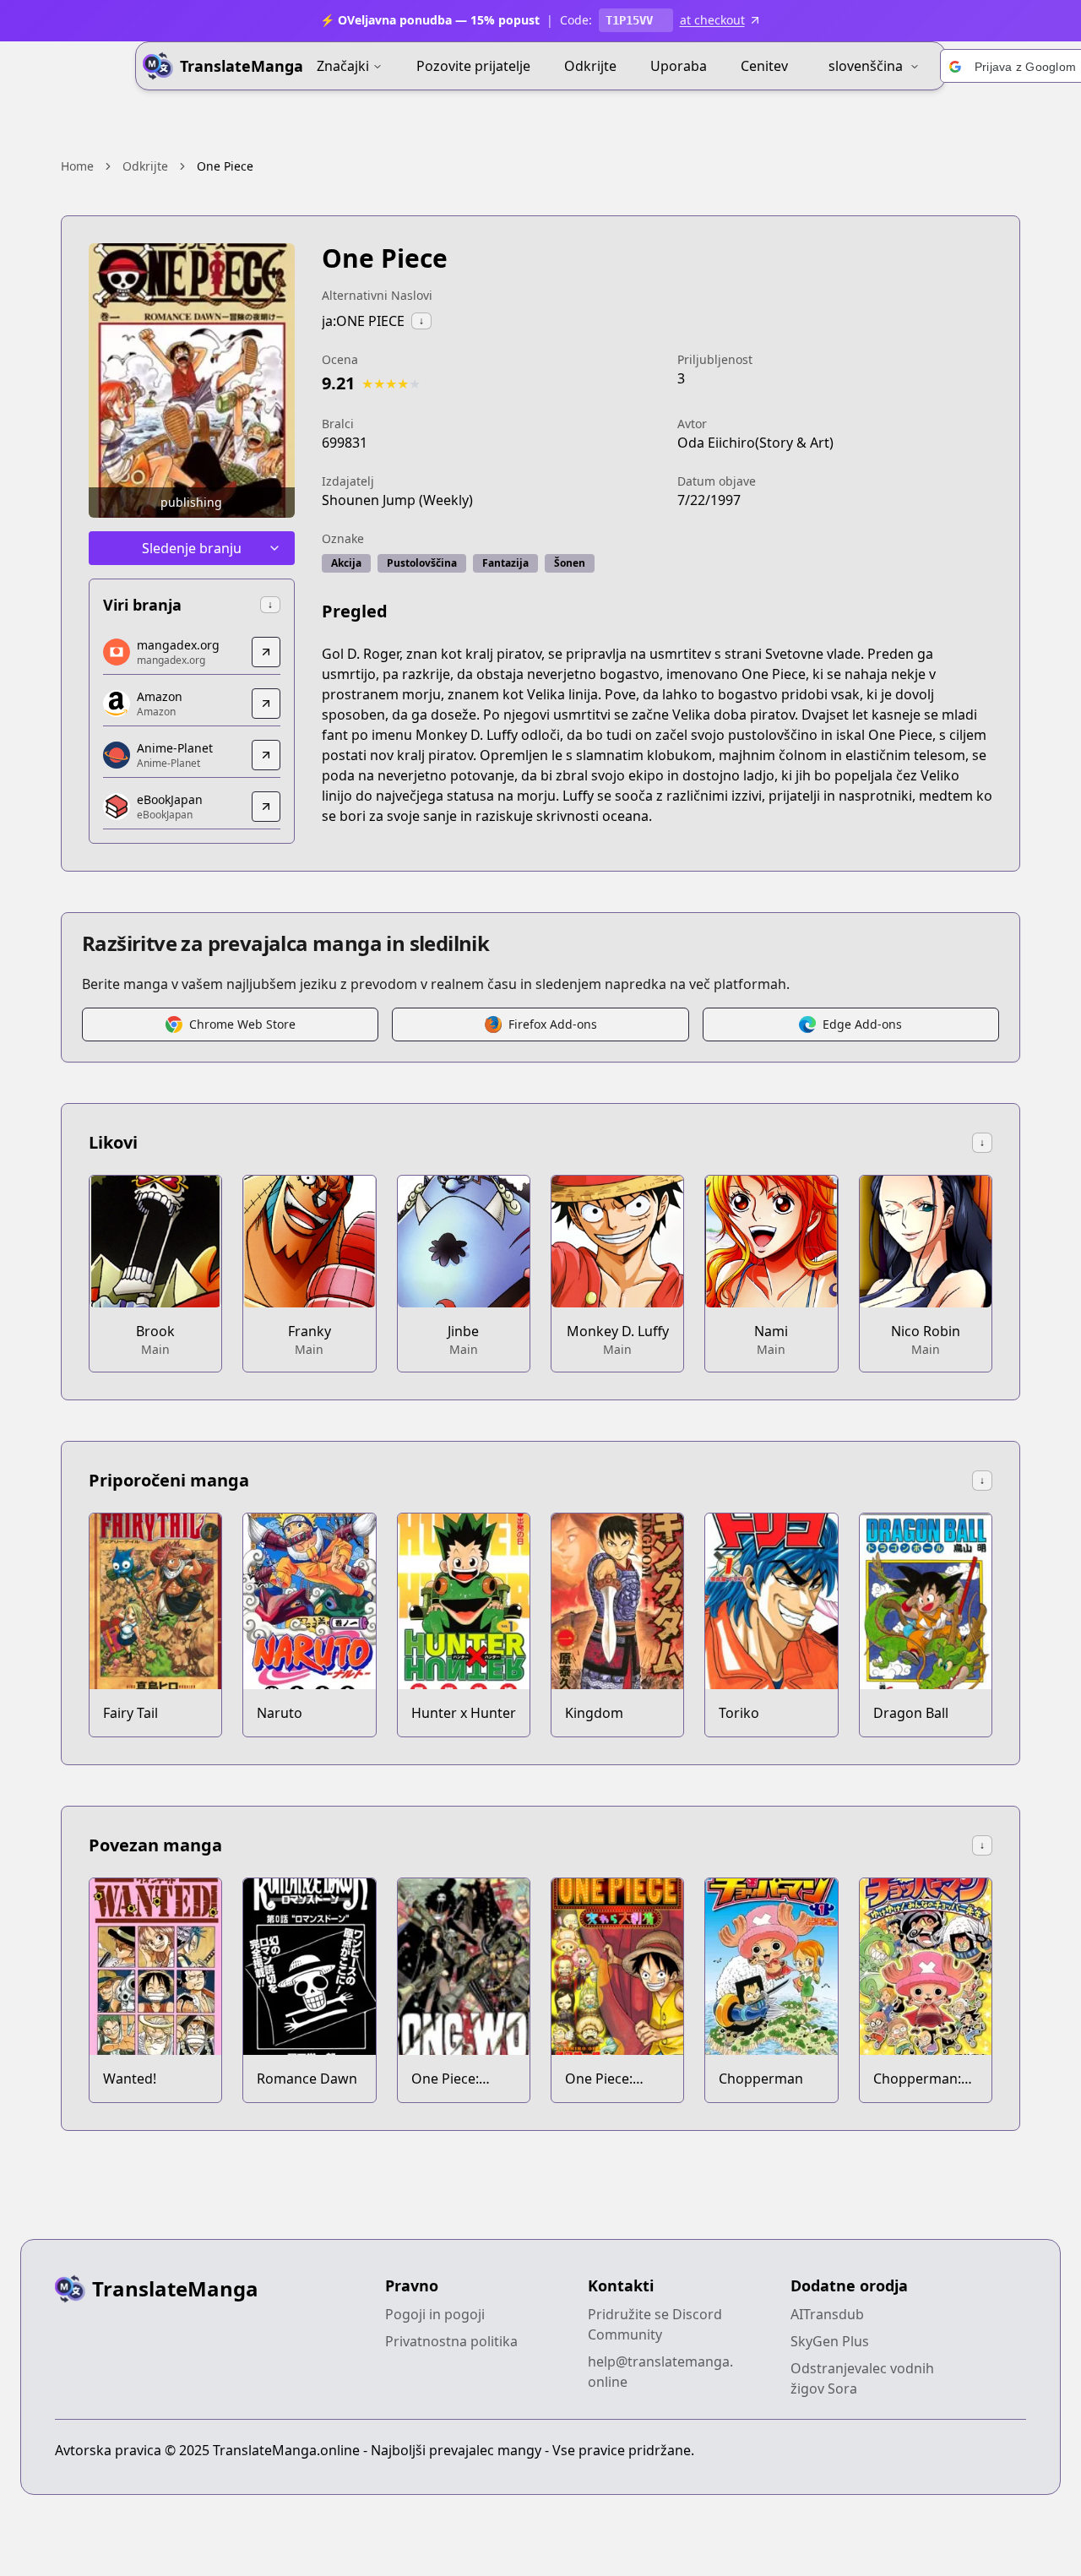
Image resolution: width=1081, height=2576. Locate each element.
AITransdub (827, 2314)
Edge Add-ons (862, 1024)
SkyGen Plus (830, 2341)
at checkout (712, 20)
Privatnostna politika (451, 2341)
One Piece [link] (225, 166)
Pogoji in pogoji (435, 2314)
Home (77, 166)
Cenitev (764, 66)
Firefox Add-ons (553, 1024)
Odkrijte (590, 66)
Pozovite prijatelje (473, 66)
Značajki (343, 66)
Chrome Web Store (242, 1024)
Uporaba (679, 66)
